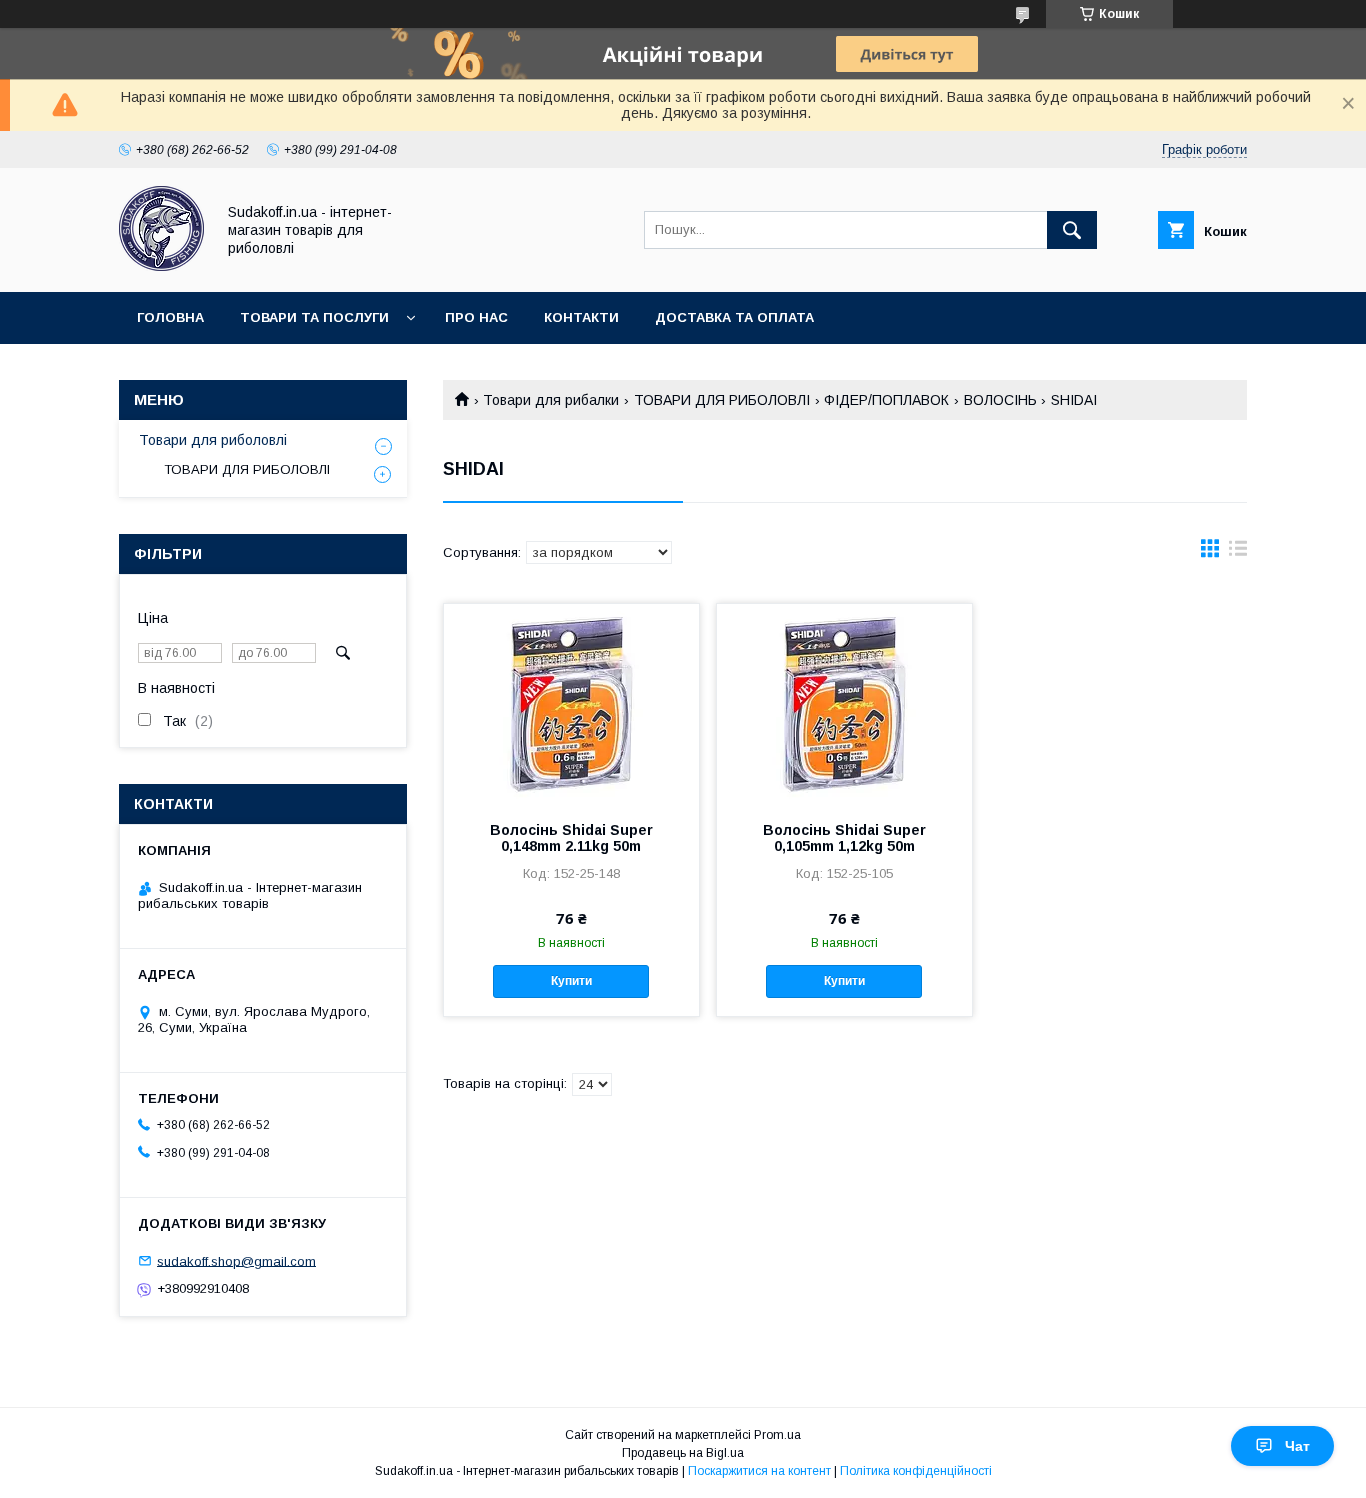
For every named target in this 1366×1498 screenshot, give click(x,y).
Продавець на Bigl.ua (683, 1453)
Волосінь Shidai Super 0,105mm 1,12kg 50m (844, 838)
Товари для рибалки (551, 400)
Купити (571, 981)
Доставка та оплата (734, 317)
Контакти (581, 317)
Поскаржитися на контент (759, 1471)
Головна (170, 317)
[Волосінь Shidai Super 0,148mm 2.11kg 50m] (571, 704)
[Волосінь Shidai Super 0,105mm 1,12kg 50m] (844, 704)
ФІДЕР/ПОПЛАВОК (886, 400)
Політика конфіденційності (916, 1471)
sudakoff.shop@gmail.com (236, 1260)
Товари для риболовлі (213, 440)
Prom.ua (777, 1435)
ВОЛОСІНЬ (1000, 400)
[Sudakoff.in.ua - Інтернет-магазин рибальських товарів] (161, 266)
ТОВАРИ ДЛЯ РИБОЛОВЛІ (722, 400)
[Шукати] (1072, 230)
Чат (1297, 1446)
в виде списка (1238, 553)
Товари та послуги (314, 317)
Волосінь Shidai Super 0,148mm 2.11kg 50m (571, 838)
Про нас (476, 317)
